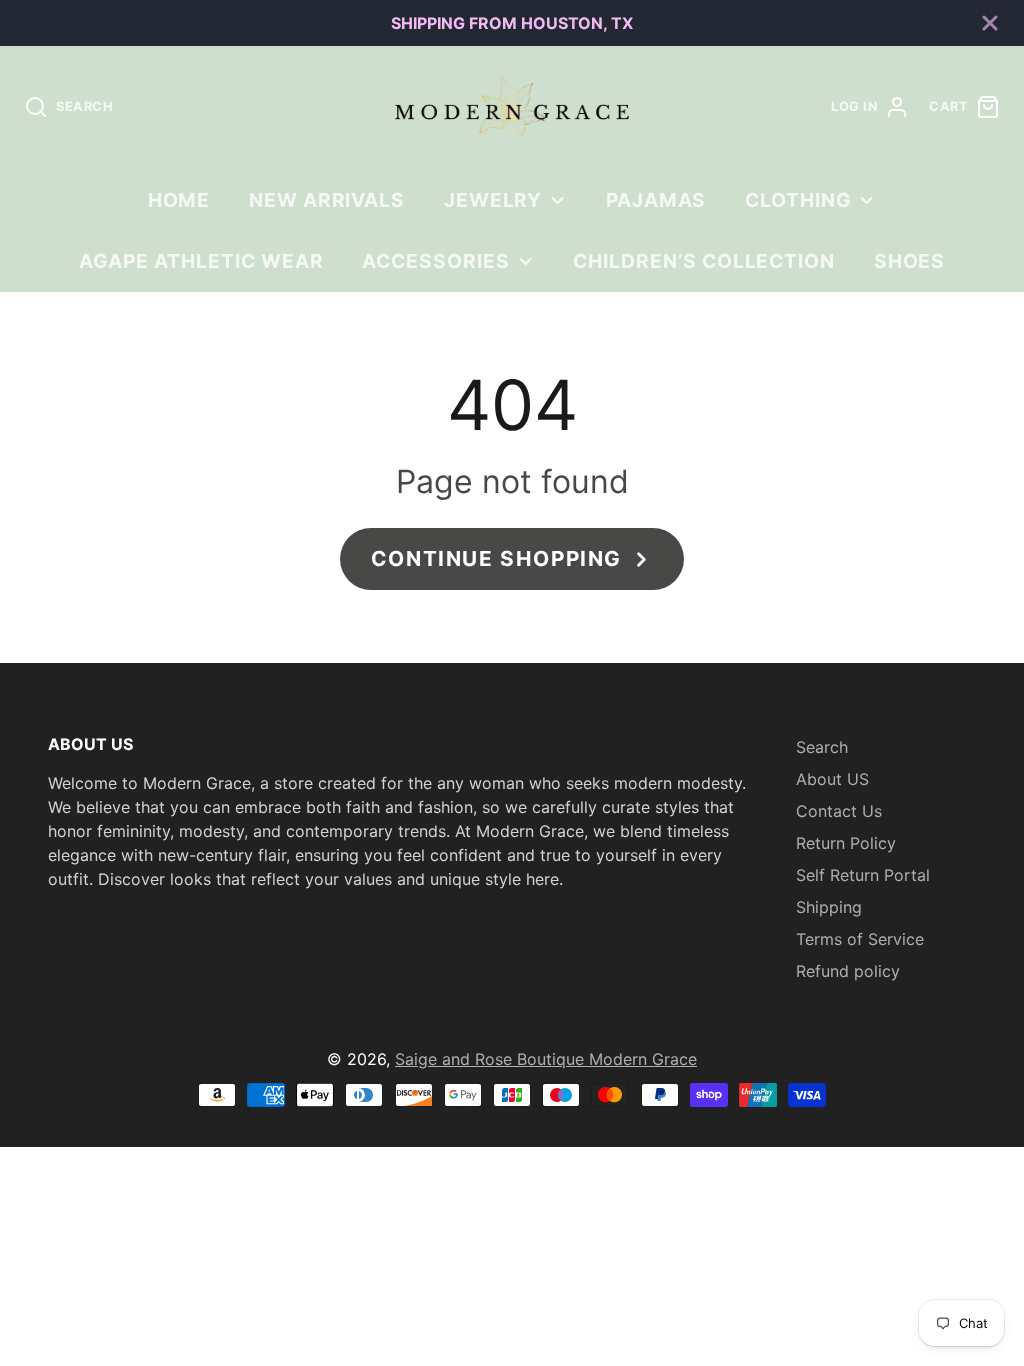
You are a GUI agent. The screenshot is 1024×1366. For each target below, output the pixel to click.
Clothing (798, 200)
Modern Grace (643, 1059)
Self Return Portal (863, 875)
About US (832, 779)
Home (179, 200)
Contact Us (839, 811)
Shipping (829, 907)
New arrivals (327, 200)
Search (822, 747)
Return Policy (846, 843)
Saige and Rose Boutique (492, 1059)
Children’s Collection (704, 261)
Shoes (910, 261)
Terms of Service (860, 939)
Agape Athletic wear (201, 261)
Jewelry (493, 200)
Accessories (436, 261)
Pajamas (656, 200)
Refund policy (848, 971)
